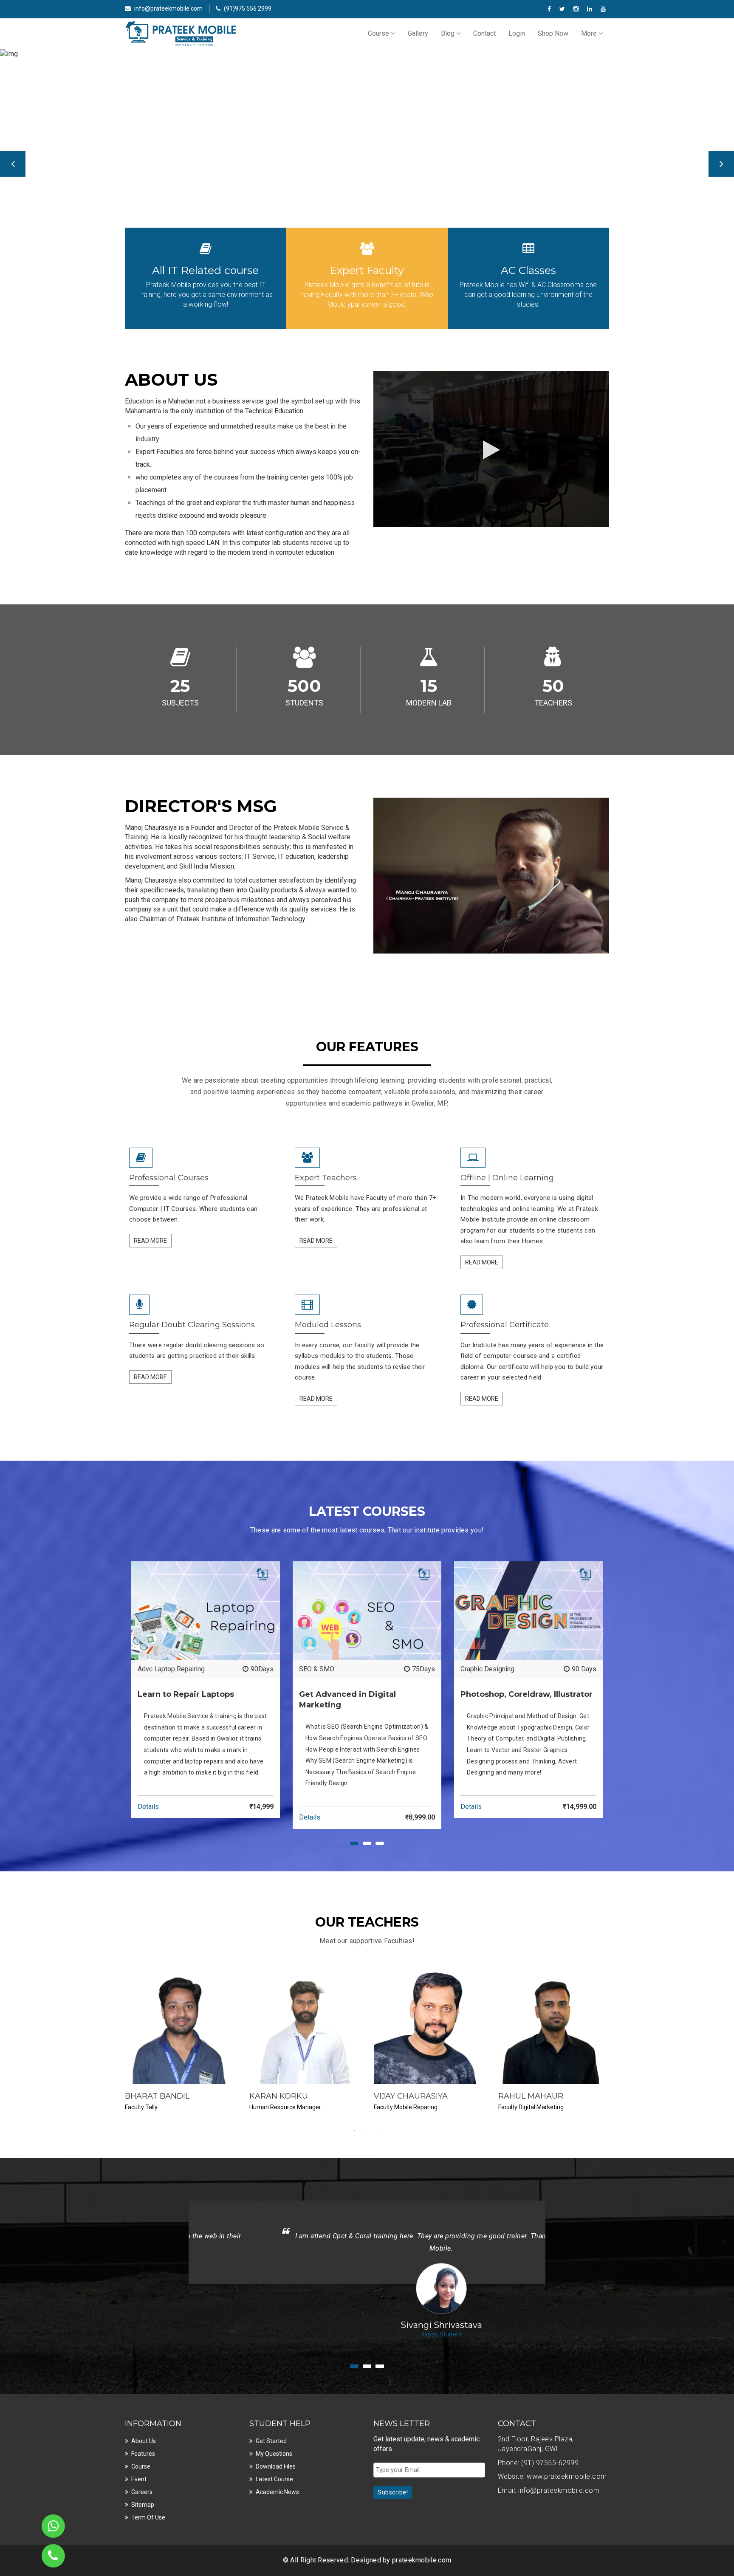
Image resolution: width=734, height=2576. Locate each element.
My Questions (274, 2454)
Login (517, 33)
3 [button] (380, 2130)
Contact (484, 33)
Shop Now (553, 33)
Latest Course (274, 2479)
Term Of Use (148, 2517)
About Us (144, 2441)
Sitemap (143, 2505)
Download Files (276, 2466)
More (590, 33)
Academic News (277, 2492)
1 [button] (354, 2130)
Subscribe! (393, 2492)
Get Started (271, 2441)
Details (148, 1795)
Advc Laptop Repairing (494, 1669)
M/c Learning (157, 1669)
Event (139, 2479)
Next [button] (721, 164)
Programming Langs (329, 1669)
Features (143, 2454)
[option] (367, 155)
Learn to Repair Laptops (509, 1694)
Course (379, 33)
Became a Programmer (346, 1694)
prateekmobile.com (422, 2560)
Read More (150, 1241)
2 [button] (367, 2130)
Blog (449, 33)
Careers (142, 2492)
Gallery (418, 33)
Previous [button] (13, 164)
